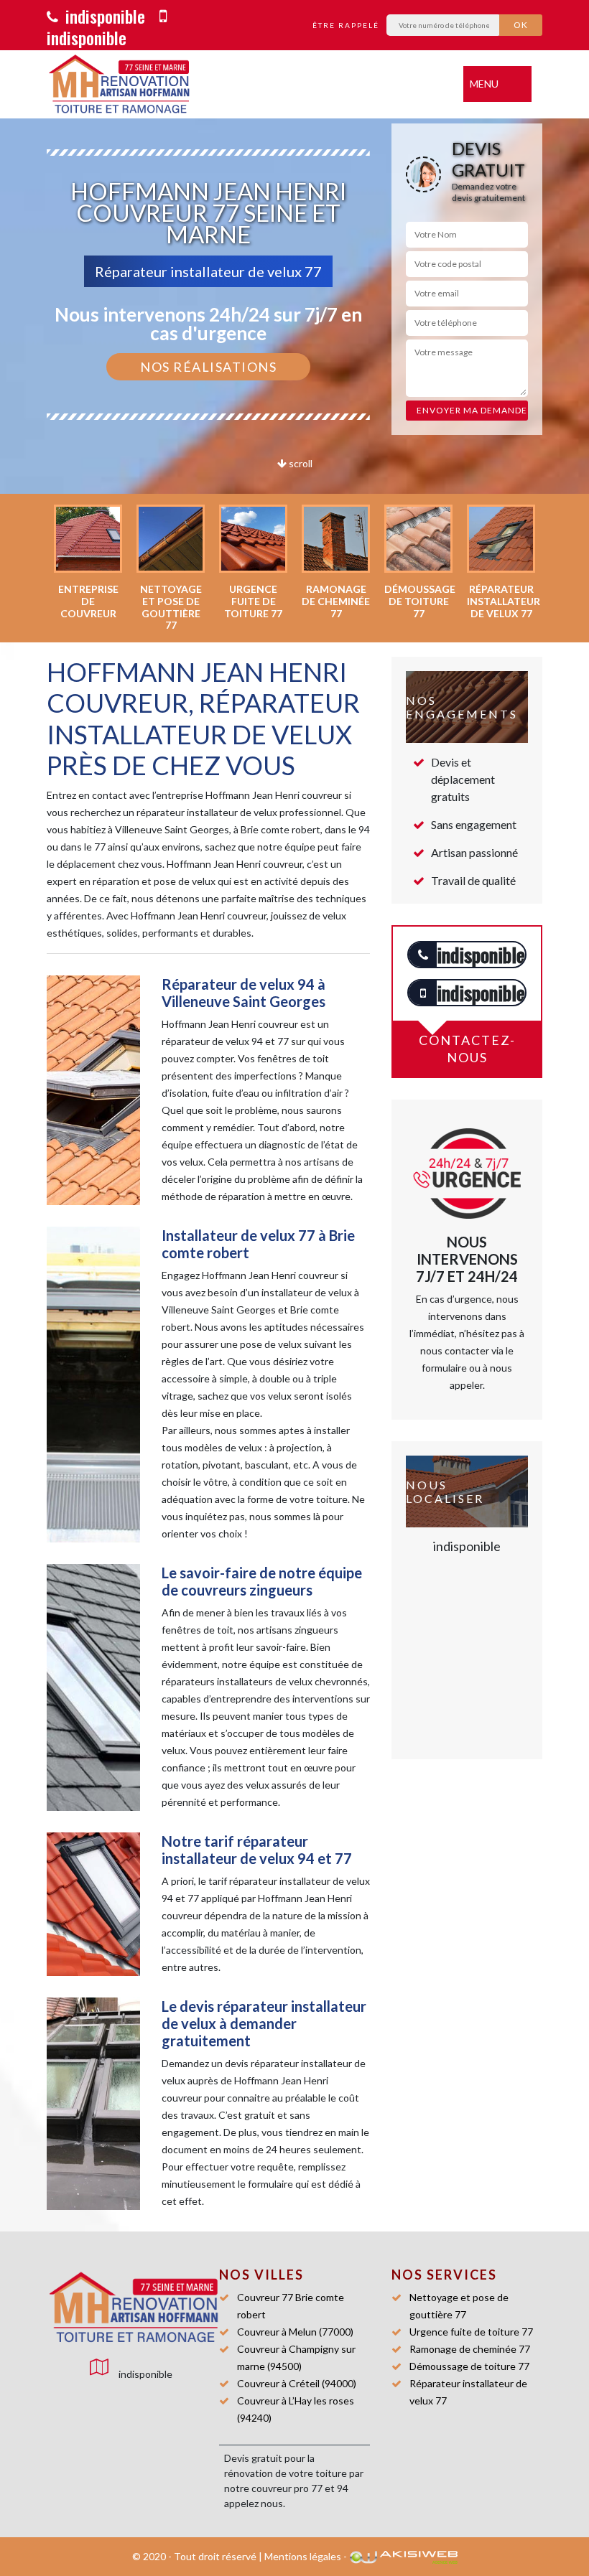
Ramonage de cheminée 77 (470, 2349)
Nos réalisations (208, 367)
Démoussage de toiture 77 (469, 2366)
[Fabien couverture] (111, 2308)
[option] (88, 562)
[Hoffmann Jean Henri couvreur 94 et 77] (119, 84)
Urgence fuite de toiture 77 (471, 2332)
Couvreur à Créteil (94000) (297, 2383)
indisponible (103, 16)
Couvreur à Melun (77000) (295, 2332)
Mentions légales (303, 2556)
